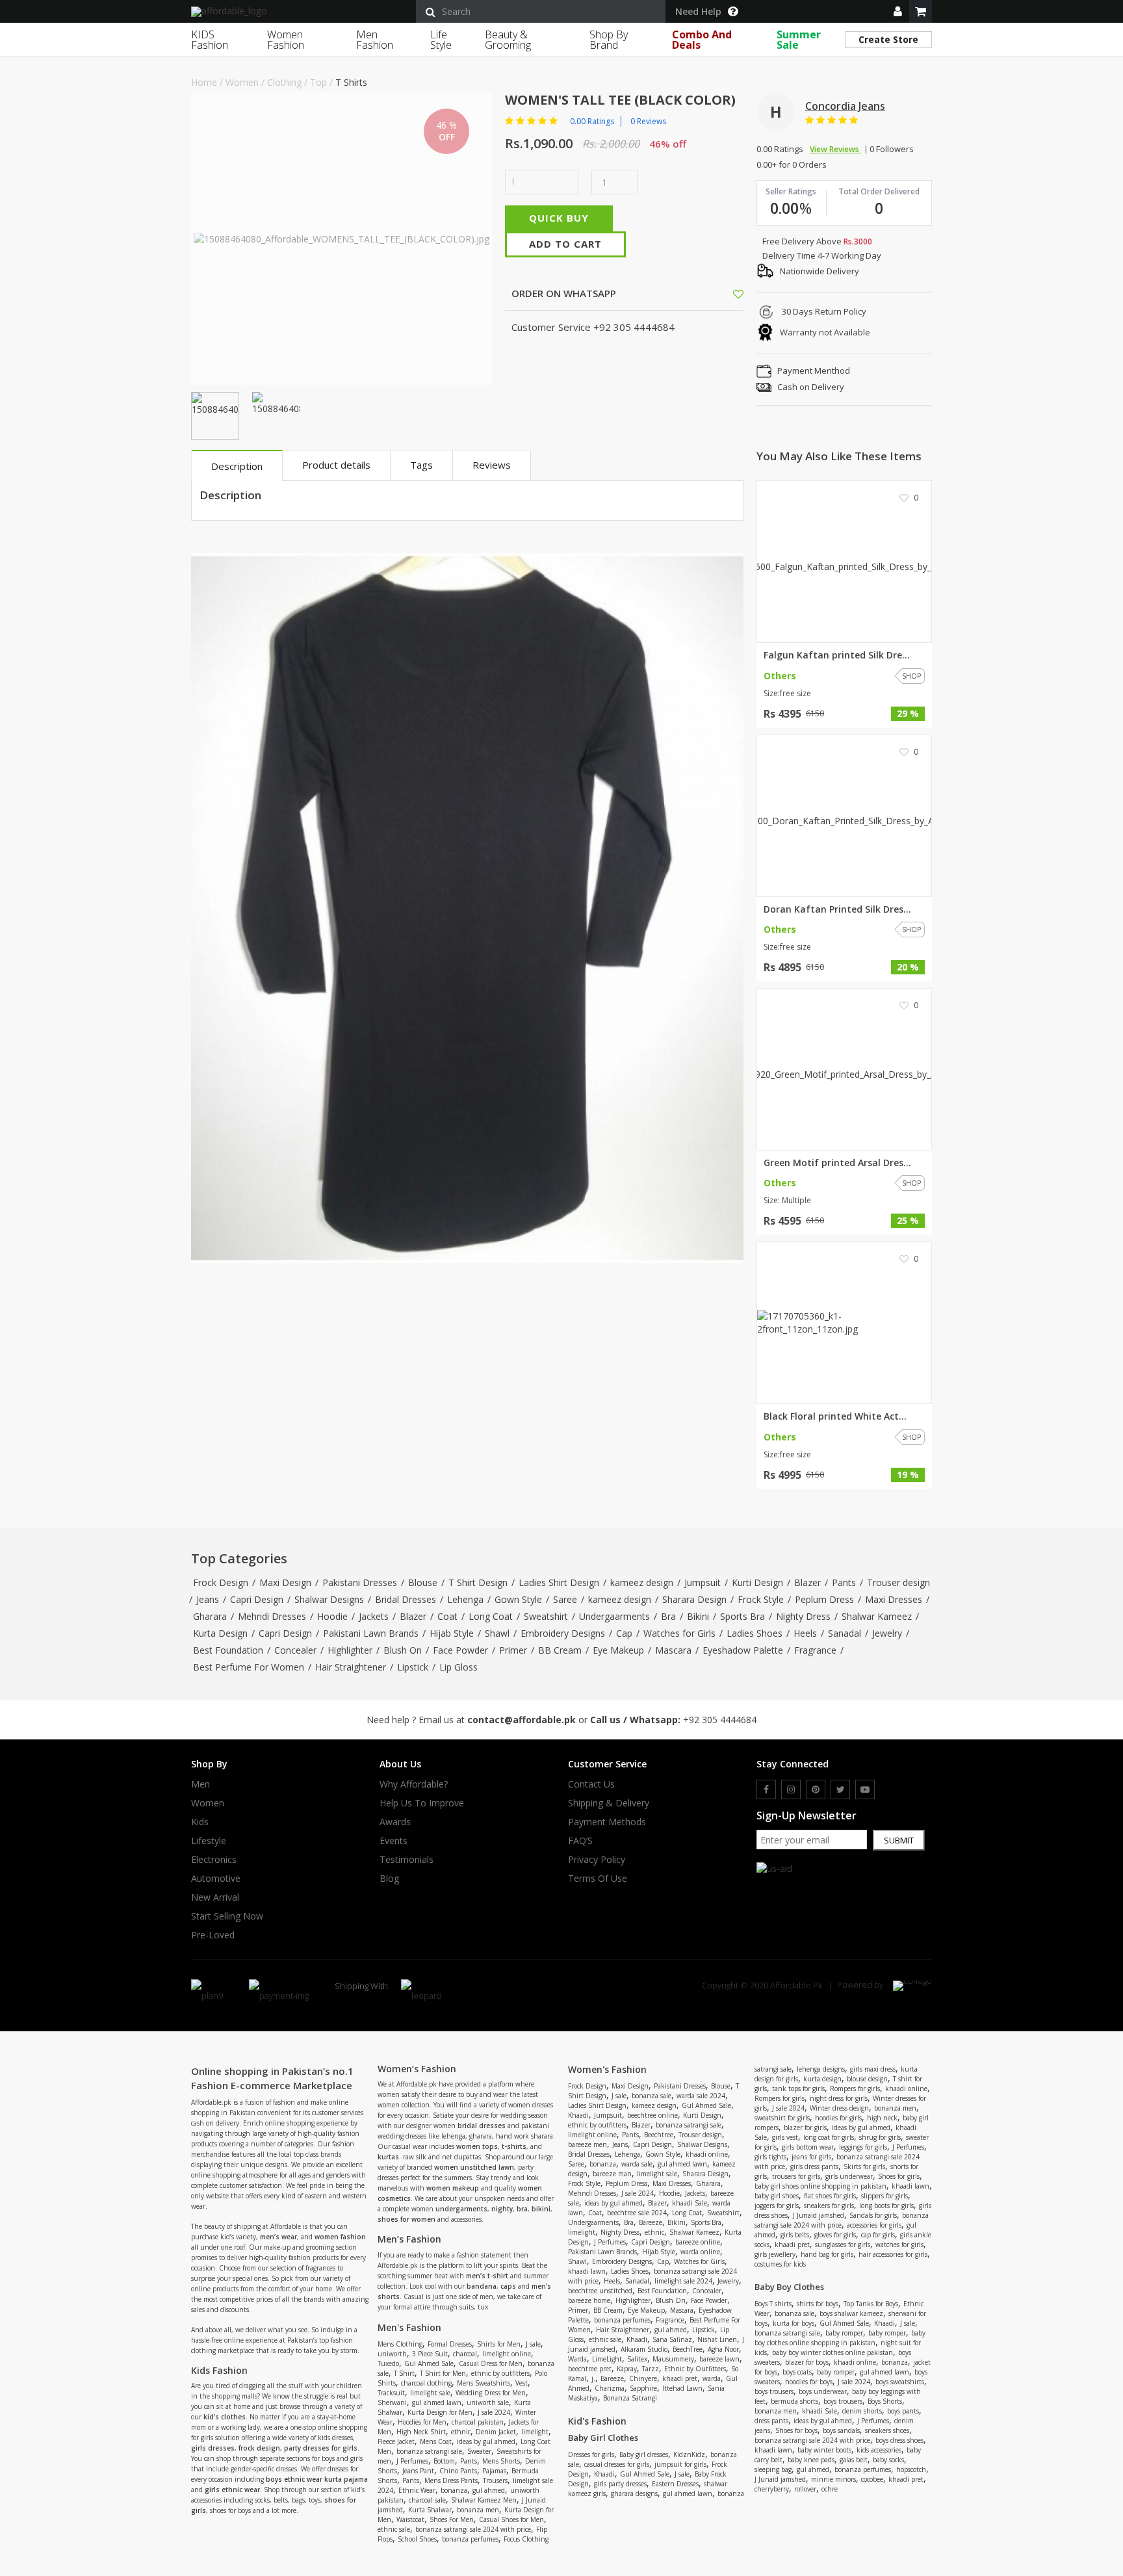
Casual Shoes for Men (511, 2519)
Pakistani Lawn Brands (371, 1633)
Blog (389, 1879)
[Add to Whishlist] (738, 294)
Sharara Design (694, 1599)
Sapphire (643, 2388)
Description (237, 466)
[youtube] (865, 1789)
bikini (541, 2209)
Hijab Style (452, 1633)
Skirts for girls (864, 2166)
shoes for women (407, 2219)
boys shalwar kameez (851, 2313)
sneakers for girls (829, 2205)
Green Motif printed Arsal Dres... (837, 1163)
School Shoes (417, 2539)
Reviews (492, 465)
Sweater (479, 2451)
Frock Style (761, 1599)
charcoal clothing (426, 2383)
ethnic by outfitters (500, 2373)
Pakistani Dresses (360, 1582)
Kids (200, 1822)
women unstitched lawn (474, 2167)
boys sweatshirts (900, 2382)
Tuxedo (388, 2363)
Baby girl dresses (644, 2454)
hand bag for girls (827, 2254)
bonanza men (478, 2510)
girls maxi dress (873, 2069)
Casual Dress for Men (491, 2363)
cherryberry (772, 2489)
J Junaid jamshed (819, 2215)
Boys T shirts (773, 2304)
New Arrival (215, 1897)
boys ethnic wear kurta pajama (317, 2479)
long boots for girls (886, 2205)
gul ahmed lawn (437, 2402)
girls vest (785, 2137)
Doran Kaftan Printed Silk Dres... (837, 909)
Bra (668, 1616)
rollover (805, 2489)
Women (242, 82)
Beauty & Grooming (508, 40)
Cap (624, 1633)
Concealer (295, 1650)
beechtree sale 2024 (637, 2213)
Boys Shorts (885, 2401)
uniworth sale (488, 2402)
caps (508, 2286)
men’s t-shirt (487, 2276)
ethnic (461, 2432)
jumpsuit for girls (680, 2464)
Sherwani (392, 2402)
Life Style (441, 40)
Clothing (284, 82)
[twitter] (840, 1789)
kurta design (822, 2079)
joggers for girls (777, 2205)
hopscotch (911, 2469)
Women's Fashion (607, 2069)
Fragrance (815, 1650)
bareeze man (612, 2174)
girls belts (795, 2235)
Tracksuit (391, 2393)
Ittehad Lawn (682, 2388)
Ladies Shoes (755, 1633)
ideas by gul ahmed (486, 2441)
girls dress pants (814, 2166)
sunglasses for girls (843, 2244)
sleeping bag (773, 2469)
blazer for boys (807, 2362)
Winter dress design (839, 2108)
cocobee (872, 2479)
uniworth (392, 2354)
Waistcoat (410, 2519)
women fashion (340, 2237)
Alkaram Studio (644, 2349)
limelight (535, 2432)
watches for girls (899, 2244)
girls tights (770, 2157)
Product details (336, 465)
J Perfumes (412, 2461)
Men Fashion (375, 40)
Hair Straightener (351, 1667)
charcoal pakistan (478, 2422)
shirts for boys (818, 2304)
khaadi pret (680, 2378)
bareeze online (698, 2242)
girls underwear (849, 2176)
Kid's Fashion (597, 2421)
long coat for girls (829, 2137)
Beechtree (659, 2135)
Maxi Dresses (894, 1599)
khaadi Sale (690, 2203)
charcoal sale (427, 2500)
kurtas (388, 2157)
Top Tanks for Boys (871, 2304)
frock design (259, 2448)
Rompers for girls (855, 2088)
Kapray (627, 2369)
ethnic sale (394, 2529)
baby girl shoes (777, 2196)
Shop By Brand (609, 40)
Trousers (495, 2480)
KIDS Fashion (210, 40)
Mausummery (673, 2359)
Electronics (214, 1860)
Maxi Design (285, 1582)
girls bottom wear (808, 2147)
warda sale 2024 (701, 2096)
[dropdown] (898, 11)
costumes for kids (780, 2264)
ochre (830, 2489)
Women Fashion (286, 40)
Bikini (698, 1616)
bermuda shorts (794, 2401)
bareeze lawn (719, 2359)
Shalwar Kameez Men (484, 2500)
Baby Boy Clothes (789, 2287)
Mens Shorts (501, 2461)
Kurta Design (220, 1633)
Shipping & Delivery (609, 1803)
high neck (882, 2118)
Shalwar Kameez (877, 1616)
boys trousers (774, 2391)
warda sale (637, 2164)
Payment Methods (607, 1822)
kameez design (642, 1582)
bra (522, 2209)
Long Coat (491, 1616)
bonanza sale (652, 2096)
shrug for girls (880, 2137)
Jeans (208, 1599)
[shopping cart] (921, 11)
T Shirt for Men (443, 2373)
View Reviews (835, 149)
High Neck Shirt (421, 2432)
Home (204, 82)
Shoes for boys (796, 2430)
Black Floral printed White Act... (835, 1416)
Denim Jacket (496, 2432)
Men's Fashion (409, 2327)
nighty (502, 2209)
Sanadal (845, 1633)
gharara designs (634, 2493)
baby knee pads (811, 2460)
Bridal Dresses (406, 1599)
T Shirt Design (478, 1582)
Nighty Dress (803, 1616)
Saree (565, 1599)
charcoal (465, 2354)
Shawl (497, 1633)
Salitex (637, 2359)
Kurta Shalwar (430, 2510)
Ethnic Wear (417, 2490)
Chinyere (643, 2378)
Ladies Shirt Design (559, 1582)
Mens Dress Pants (451, 2480)
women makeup (453, 2188)
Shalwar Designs (329, 1599)
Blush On (403, 1650)
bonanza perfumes (470, 2539)
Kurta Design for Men (440, 2412)
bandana (482, 2286)
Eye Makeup (618, 1650)
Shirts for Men (499, 2344)
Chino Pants (458, 2471)
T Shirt (404, 2373)
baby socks (888, 2460)
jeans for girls (811, 2157)
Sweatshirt (546, 1616)
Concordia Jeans (845, 106)
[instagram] (791, 1789)
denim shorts (862, 2411)
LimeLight (607, 2359)
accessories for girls (874, 2225)
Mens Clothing (400, 2344)
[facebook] (766, 1789)
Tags (421, 465)
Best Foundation (228, 1650)
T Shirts (351, 82)
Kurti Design (757, 1582)
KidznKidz (689, 2454)
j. (593, 2378)
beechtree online (652, 2115)
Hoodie (332, 1616)
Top (318, 82)
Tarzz (651, 2369)
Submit (899, 1840)
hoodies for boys (809, 2382)
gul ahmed (489, 2490)
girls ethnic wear (232, 2490)
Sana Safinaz (672, 2339)
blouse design (867, 2079)
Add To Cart (565, 244)
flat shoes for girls (830, 2196)
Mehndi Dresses (272, 1616)
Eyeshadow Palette (743, 1650)
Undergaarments (614, 1616)
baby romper (844, 2333)
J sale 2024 (494, 2412)
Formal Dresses (450, 2344)
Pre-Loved (213, 1935)
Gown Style (518, 1599)
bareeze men (587, 2144)
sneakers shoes (887, 2430)
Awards (395, 1822)
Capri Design (257, 1599)
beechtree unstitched (600, 2291)
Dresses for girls (591, 2454)
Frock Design (221, 1582)
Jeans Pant (418, 2471)
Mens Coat (436, 2441)
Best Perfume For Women (249, 1667)
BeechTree (688, 2349)
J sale (533, 2344)
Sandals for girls (873, 2215)
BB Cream (560, 1650)
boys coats (797, 2372)
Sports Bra (742, 1616)
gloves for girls (835, 2235)
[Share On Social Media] (727, 293)
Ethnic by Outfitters (695, 2369)
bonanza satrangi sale (429, 2451)
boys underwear (823, 2391)
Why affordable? (414, 1784)
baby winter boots (824, 2450)
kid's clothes (225, 2417)
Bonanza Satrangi (630, 2398)
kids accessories (879, 2450)
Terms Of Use (598, 1879)
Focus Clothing (526, 2539)
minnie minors (833, 2479)
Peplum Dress (824, 1599)
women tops (477, 2146)
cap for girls (878, 2235)
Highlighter (350, 1650)
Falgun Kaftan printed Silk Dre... (837, 655)
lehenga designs (821, 2069)
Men (200, 1784)
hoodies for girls (838, 2118)
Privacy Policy (597, 1860)
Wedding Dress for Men (491, 2393)
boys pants (903, 2411)
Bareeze (651, 2222)
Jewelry (887, 1633)
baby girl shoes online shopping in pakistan (820, 2186)
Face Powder (460, 1650)
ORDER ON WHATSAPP (562, 293)
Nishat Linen (717, 2339)
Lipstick (413, 1667)
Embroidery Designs (563, 1633)
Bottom (444, 2461)
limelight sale (430, 2393)
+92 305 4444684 (720, 1720)
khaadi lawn (587, 2271)
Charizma (610, 2388)
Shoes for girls (899, 2176)
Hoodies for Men (422, 2422)
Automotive (216, 1879)
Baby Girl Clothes (603, 2438)
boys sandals (841, 2430)
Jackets (374, 1616)
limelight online (507, 2354)
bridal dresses (482, 2126)
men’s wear (278, 2237)
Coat (447, 1616)
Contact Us (591, 1784)
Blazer (807, 1582)
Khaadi (578, 2115)
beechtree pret (590, 2369)
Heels (805, 1633)
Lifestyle (209, 1841)
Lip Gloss (458, 1667)
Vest (522, 2383)
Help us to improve (422, 1803)
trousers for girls (796, 2176)
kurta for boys (794, 2323)
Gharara (210, 1616)
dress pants (771, 2421)
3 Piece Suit (430, 2354)
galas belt (854, 2460)
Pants (844, 1582)
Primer (513, 1650)
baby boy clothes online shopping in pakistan (840, 2338)
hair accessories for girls (893, 2254)
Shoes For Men (452, 2519)
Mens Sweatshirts (484, 2383)
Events (394, 1841)
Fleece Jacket (396, 2441)
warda (712, 2378)
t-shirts (514, 2146)
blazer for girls (805, 2127)
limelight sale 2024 (683, 2281)
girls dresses (213, 2448)
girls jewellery (775, 2254)
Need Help (698, 12)
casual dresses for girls (617, 2464)
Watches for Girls (679, 1633)
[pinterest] (816, 1789)
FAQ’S (580, 1841)
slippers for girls (884, 2196)
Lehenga (465, 1599)
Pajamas (494, 2471)
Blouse (423, 1582)
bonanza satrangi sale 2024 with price (473, 2529)
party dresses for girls (321, 2448)
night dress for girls (839, 2098)
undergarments (461, 2209)
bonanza (454, 2490)
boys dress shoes (899, 2440)
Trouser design (898, 1582)
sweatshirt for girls (782, 2118)
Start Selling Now (227, 1916)
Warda (577, 2359)
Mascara (673, 1650)
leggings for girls (863, 2147)
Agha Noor (723, 2349)
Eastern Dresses (675, 2484)
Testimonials (407, 1860)
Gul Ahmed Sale (429, 2363)
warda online (700, 2252)
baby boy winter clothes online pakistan (833, 2352)
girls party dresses (620, 2484)
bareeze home (589, 2300)
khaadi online (707, 2154)
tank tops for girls (798, 2088)
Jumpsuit (703, 1582)
